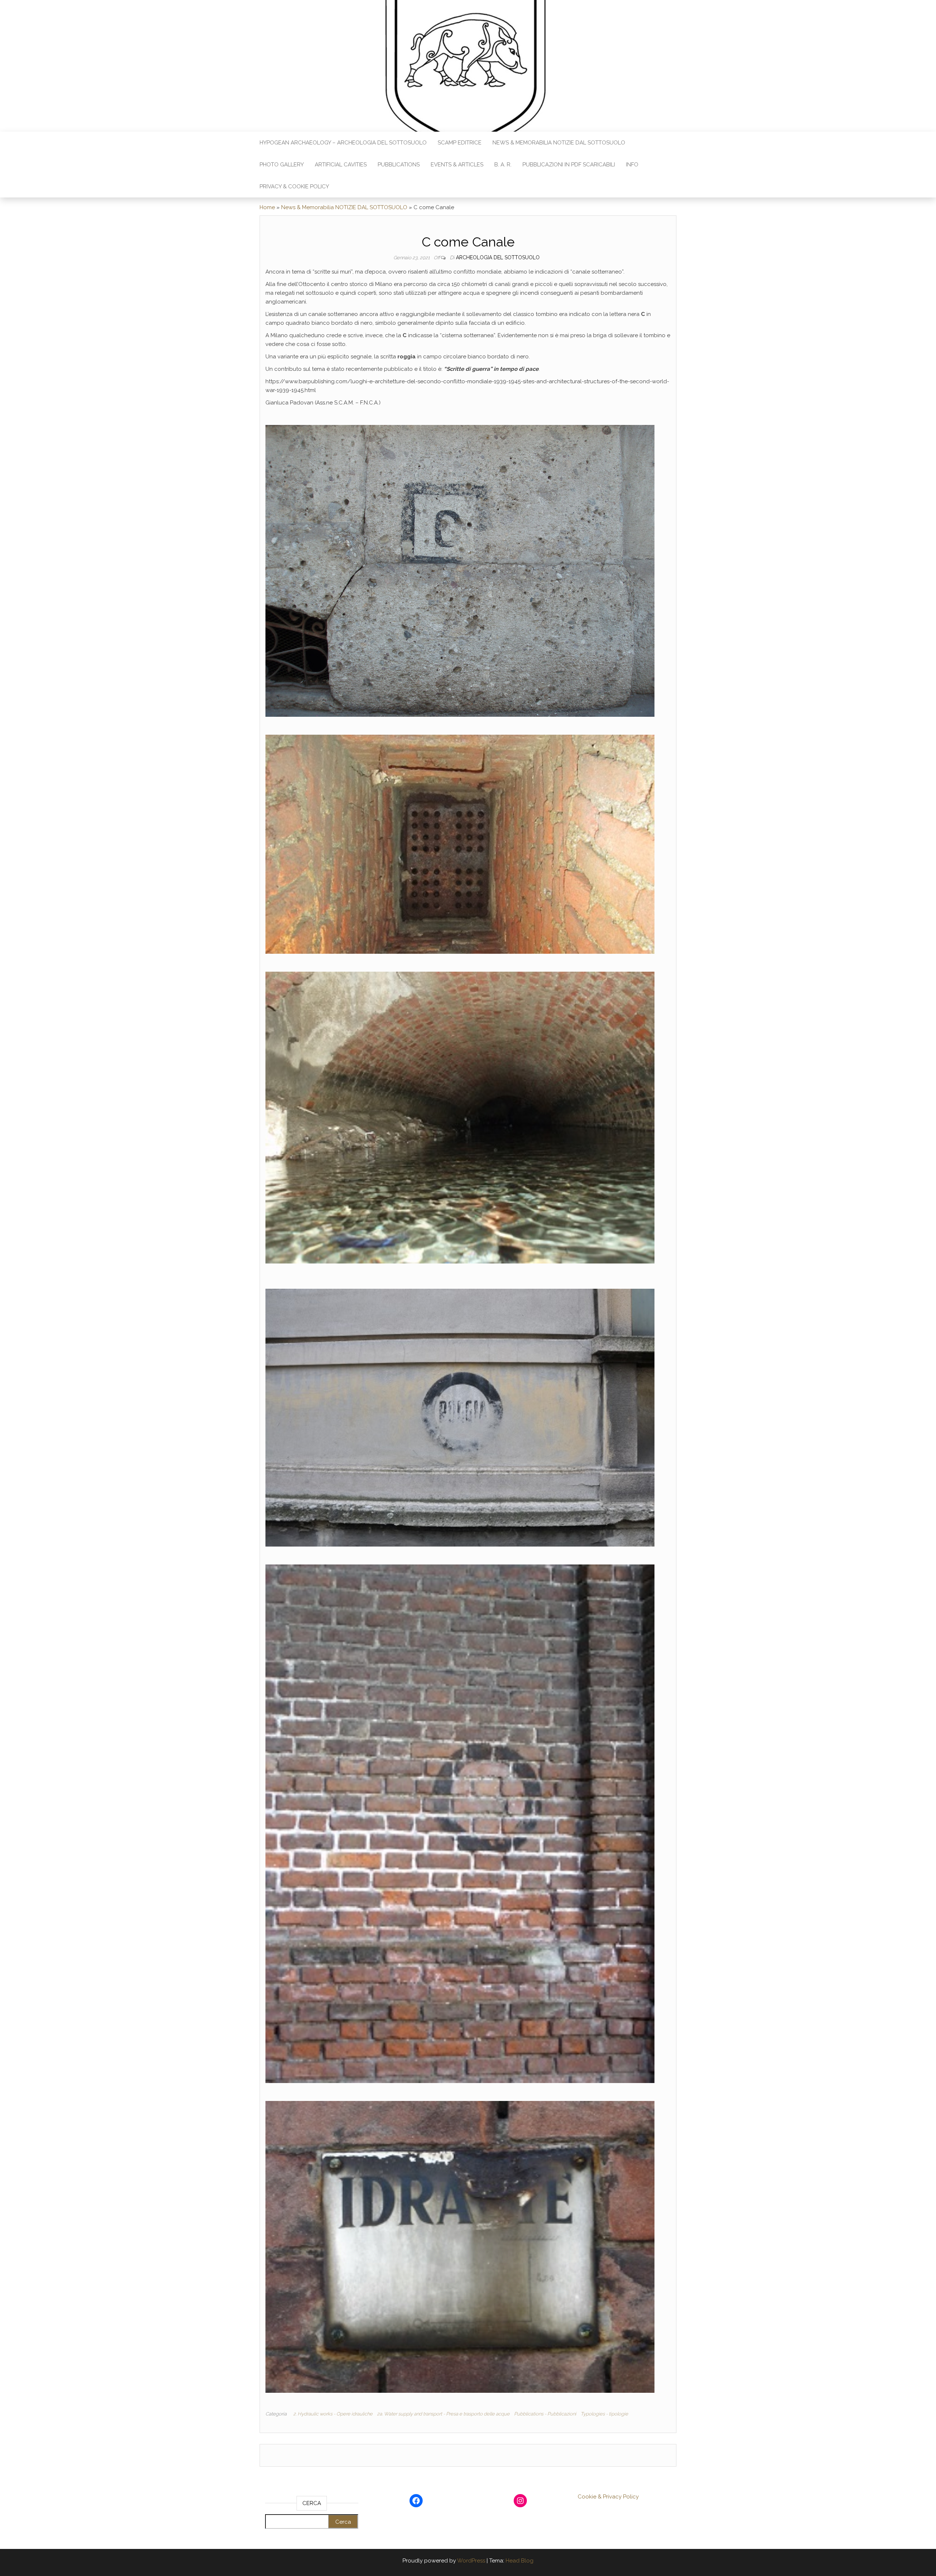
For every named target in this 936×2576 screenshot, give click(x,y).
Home (267, 207)
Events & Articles (457, 165)
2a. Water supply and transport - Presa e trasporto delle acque (443, 2414)
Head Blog (520, 2561)
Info (632, 165)
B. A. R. (503, 165)
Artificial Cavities (341, 165)
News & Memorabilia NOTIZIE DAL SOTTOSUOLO (559, 143)
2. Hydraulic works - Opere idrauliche (333, 2414)
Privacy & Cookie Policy (294, 187)
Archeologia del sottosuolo (498, 257)
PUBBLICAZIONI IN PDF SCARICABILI (569, 165)
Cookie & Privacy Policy (608, 2497)
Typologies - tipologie (604, 2414)
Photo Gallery (282, 165)
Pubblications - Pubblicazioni (545, 2414)
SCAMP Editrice (460, 143)
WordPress (471, 2561)
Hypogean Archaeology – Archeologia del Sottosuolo (343, 143)
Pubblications (399, 165)
